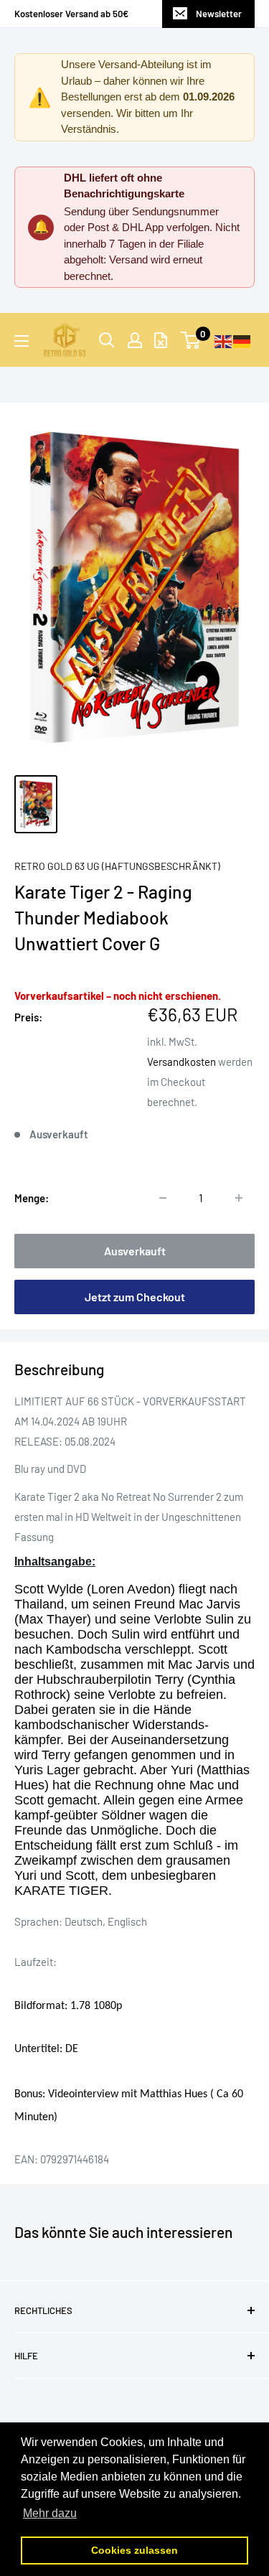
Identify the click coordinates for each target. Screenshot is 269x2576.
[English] (224, 340)
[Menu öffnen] (22, 341)
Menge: (32, 1198)
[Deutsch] (242, 340)
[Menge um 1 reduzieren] (163, 1198)
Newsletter (219, 14)
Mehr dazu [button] (50, 2513)
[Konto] (135, 340)
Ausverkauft (135, 1251)
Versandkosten (181, 1062)
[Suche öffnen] (107, 340)
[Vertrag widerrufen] (161, 340)
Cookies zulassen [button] (134, 2550)
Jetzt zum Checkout (135, 1297)
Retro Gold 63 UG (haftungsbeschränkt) (117, 866)
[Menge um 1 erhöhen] (239, 1198)
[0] (191, 340)
